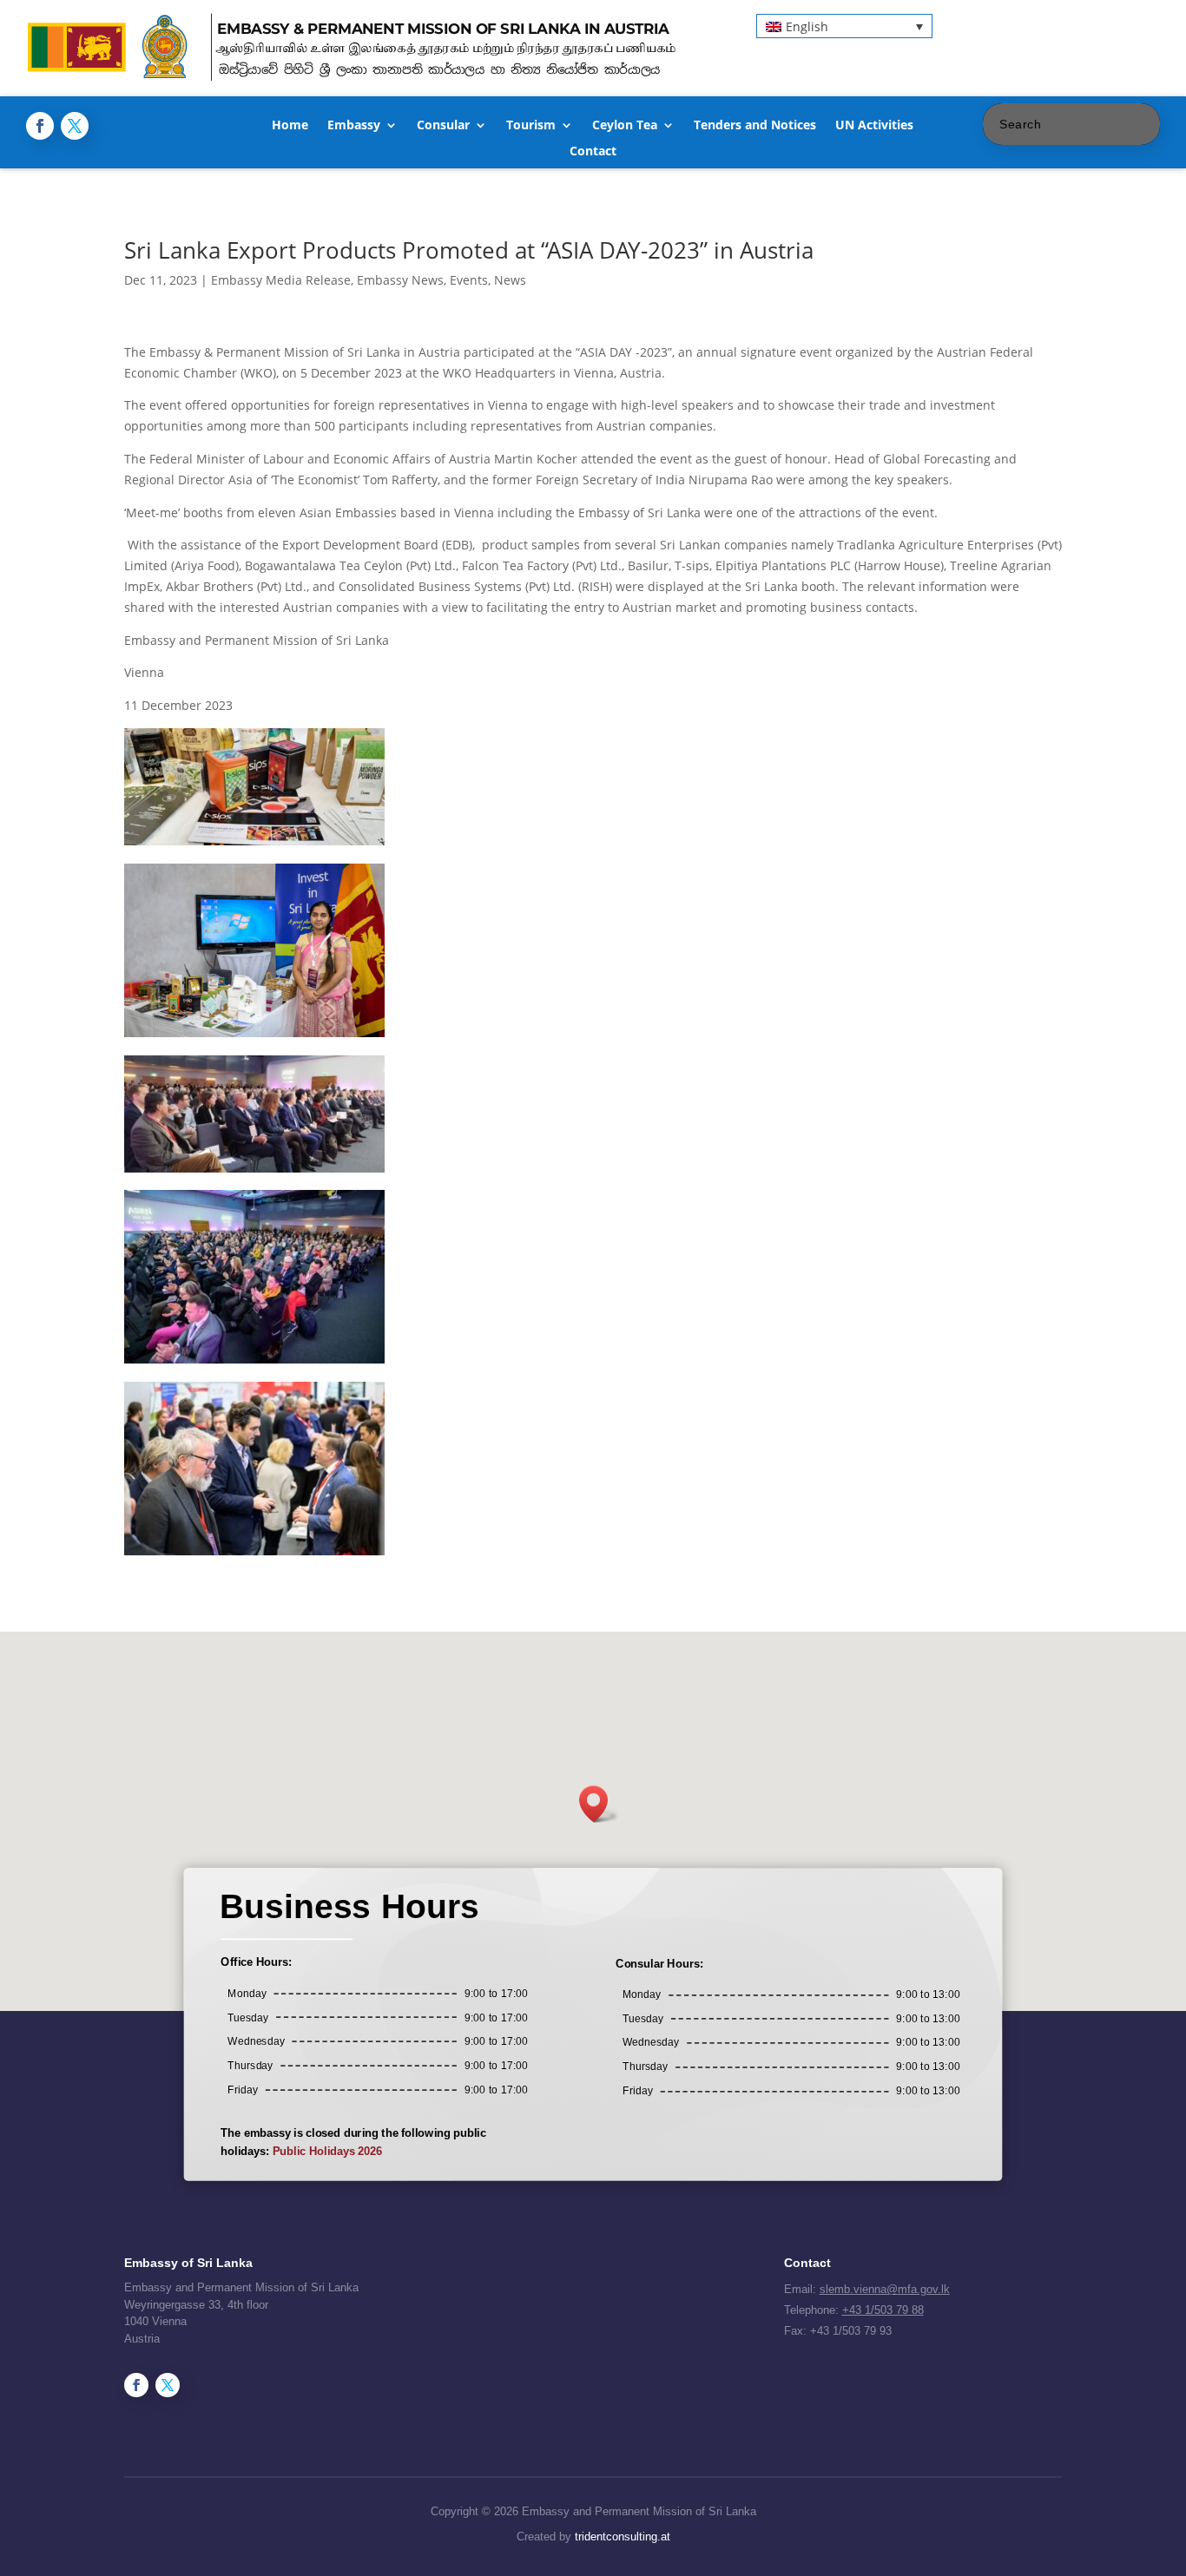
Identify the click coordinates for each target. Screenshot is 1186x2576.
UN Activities (874, 126)
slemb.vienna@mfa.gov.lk (885, 2289)
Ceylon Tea (625, 126)
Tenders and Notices (755, 126)
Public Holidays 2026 (328, 2151)
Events (469, 280)
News (510, 280)
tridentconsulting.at (623, 2537)
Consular (443, 126)
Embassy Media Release (281, 280)
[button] (844, 26)
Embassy (354, 126)
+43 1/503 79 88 (883, 2310)
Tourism (531, 126)
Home (290, 126)
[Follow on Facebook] (40, 126)
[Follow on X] (75, 126)
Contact (593, 152)
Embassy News (400, 280)
